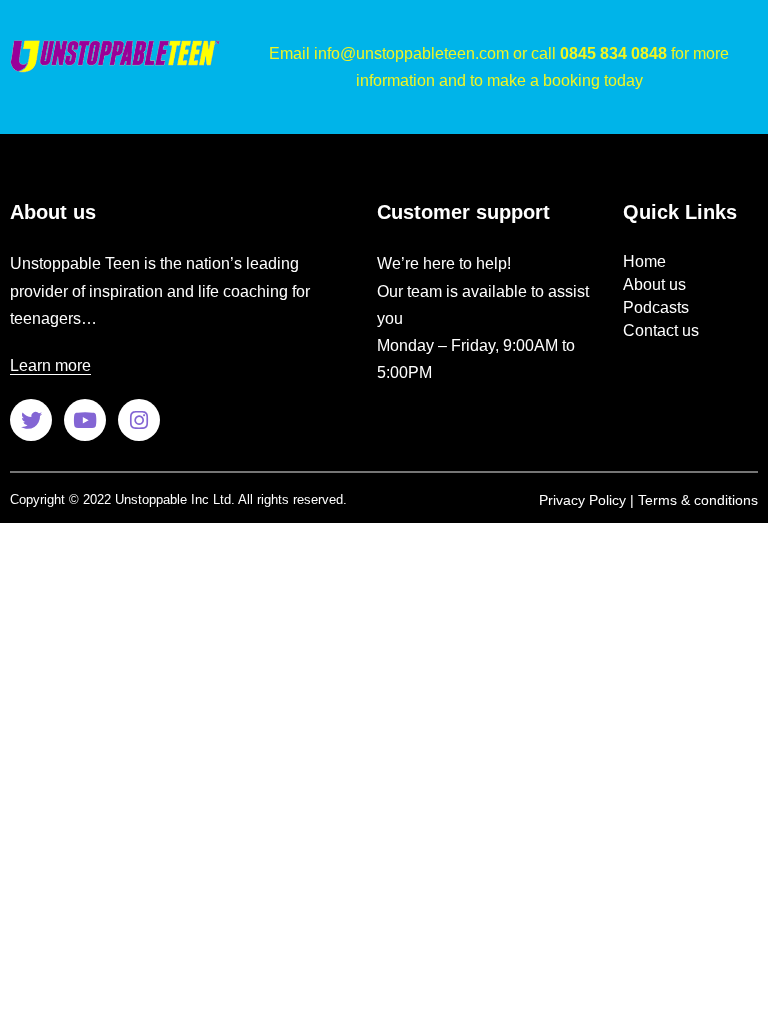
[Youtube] (85, 420)
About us (654, 284)
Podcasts (656, 307)
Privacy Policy (582, 500)
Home (644, 261)
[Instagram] (139, 420)
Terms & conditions (698, 500)
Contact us (661, 330)
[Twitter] (31, 420)
